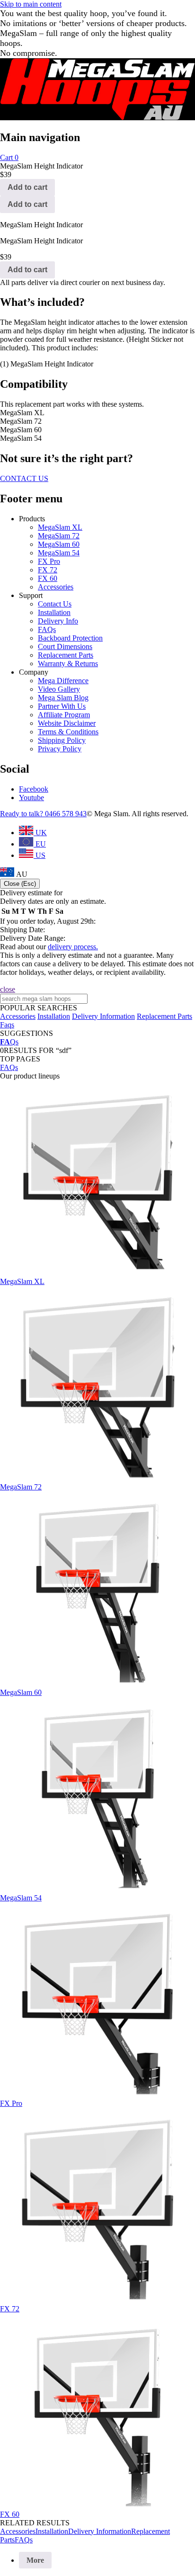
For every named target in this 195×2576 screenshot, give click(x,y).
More (35, 2560)
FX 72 (48, 570)
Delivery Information (103, 1016)
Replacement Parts (66, 655)
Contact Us (55, 604)
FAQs (47, 629)
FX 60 (48, 578)
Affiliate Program (64, 715)
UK (40, 833)
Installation (54, 612)
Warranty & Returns (68, 664)
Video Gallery (59, 689)
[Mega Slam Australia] (97, 118)
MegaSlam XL (60, 527)
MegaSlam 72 (59, 536)
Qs (9, 1042)
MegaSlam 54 (59, 553)
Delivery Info (58, 621)
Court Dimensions (65, 646)
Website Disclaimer (67, 723)
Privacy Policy (60, 749)
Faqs (7, 1025)
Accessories (56, 587)
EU (40, 844)
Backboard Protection (70, 638)
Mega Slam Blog (63, 698)
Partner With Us (62, 706)
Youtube (31, 798)
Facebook (34, 789)
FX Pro (49, 561)
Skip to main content (31, 4)
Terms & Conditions (68, 732)
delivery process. (73, 947)
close (8, 989)
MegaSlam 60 (59, 544)
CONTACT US (24, 478)
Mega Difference (63, 681)
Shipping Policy (62, 740)
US (40, 855)
